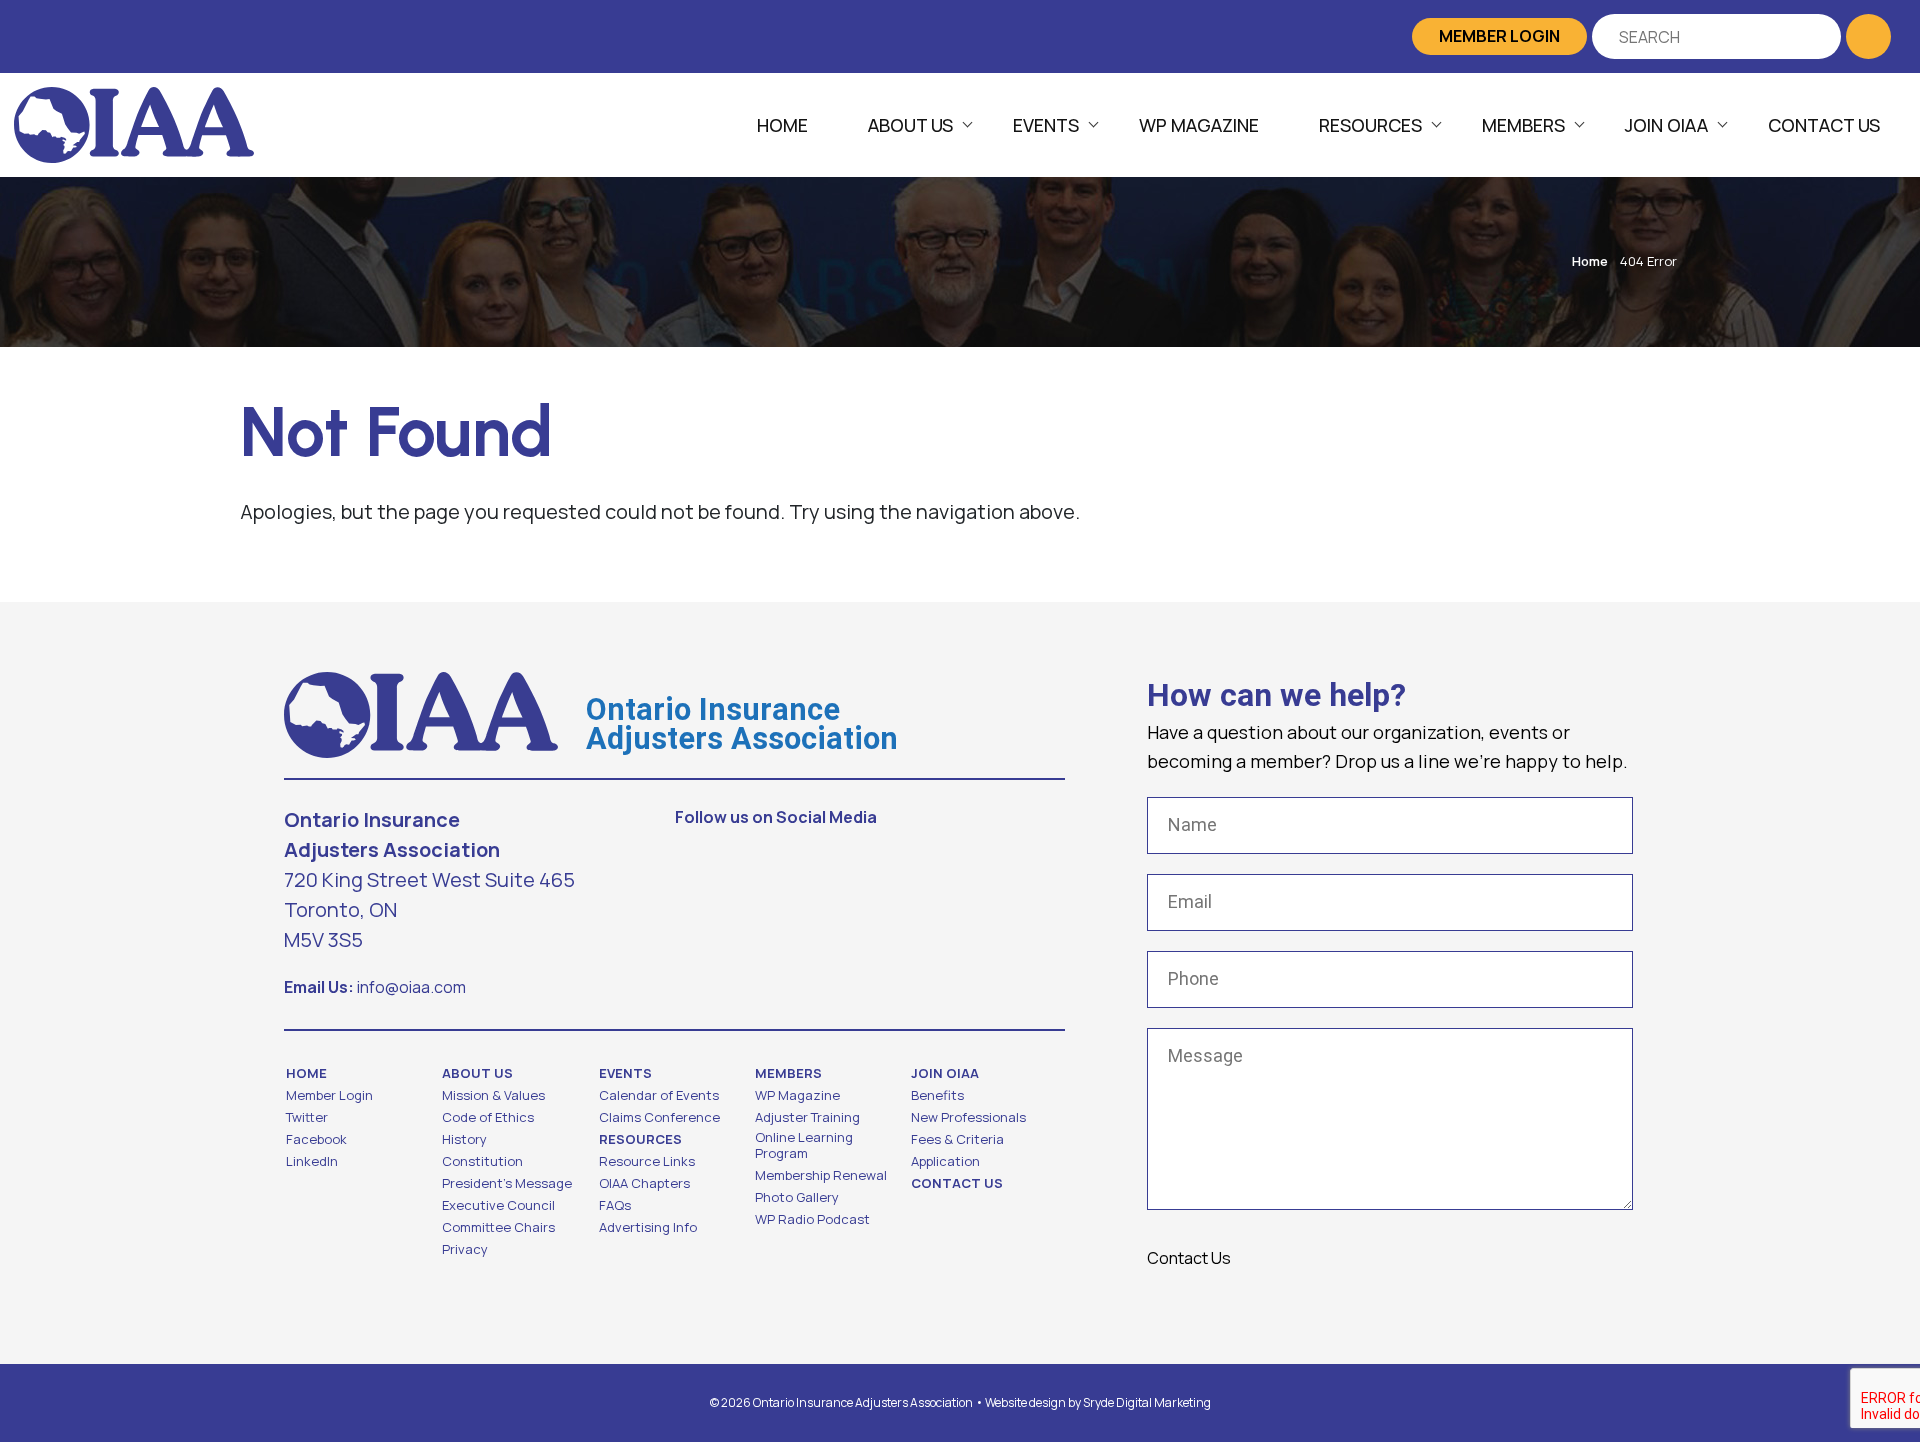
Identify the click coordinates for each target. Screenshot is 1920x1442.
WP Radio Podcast (812, 1219)
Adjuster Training (807, 1117)
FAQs (615, 1205)
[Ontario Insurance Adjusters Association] (134, 123)
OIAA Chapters (644, 1183)
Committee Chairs (498, 1227)
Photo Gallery (797, 1197)
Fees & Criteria (957, 1139)
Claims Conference (659, 1117)
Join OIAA (1666, 125)
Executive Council (498, 1205)
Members (1523, 125)
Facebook (316, 1139)
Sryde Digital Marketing (1147, 1402)
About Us (910, 125)
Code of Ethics (488, 1117)
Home (782, 125)
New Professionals (968, 1117)
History (464, 1139)
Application (945, 1161)
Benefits (937, 1095)
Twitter (307, 1117)
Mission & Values (493, 1095)
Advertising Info (648, 1227)
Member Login (1499, 36)
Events (1046, 125)
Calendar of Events (659, 1095)
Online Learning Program (804, 1145)
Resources (1370, 125)
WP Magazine (1199, 125)
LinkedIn (312, 1161)
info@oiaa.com (411, 987)
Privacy (465, 1249)
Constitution (482, 1161)
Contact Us (1824, 125)
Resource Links (647, 1161)
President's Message (507, 1183)
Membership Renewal (821, 1175)
